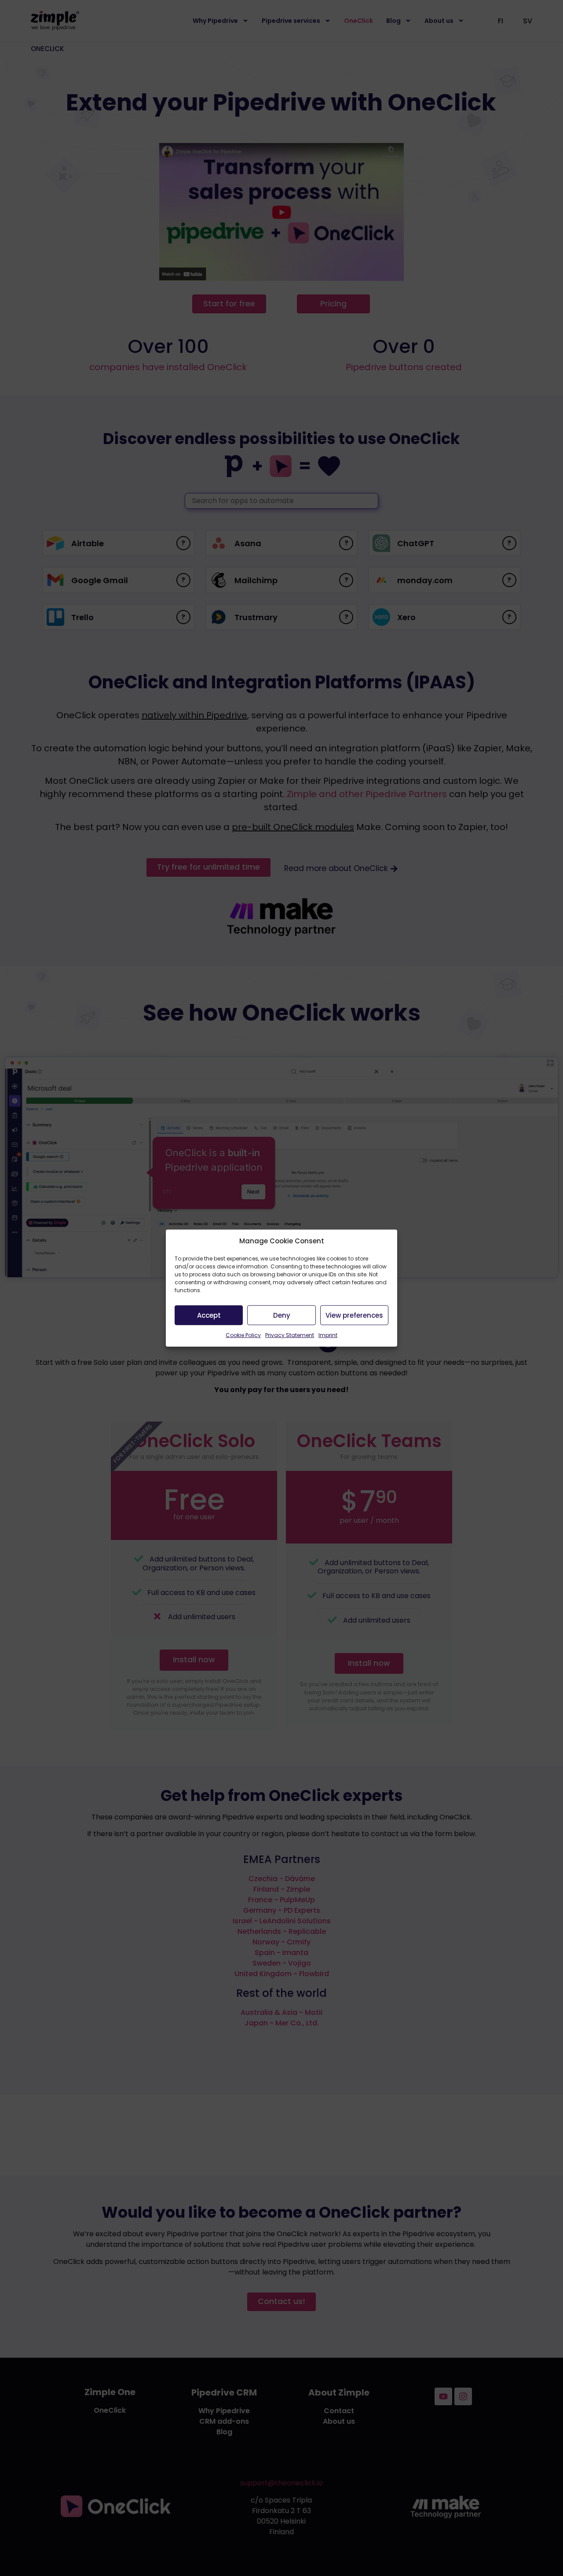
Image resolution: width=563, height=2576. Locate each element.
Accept (209, 1315)
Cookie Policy (243, 1335)
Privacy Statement (290, 1335)
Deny (282, 1315)
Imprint (328, 1335)
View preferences (354, 1315)
